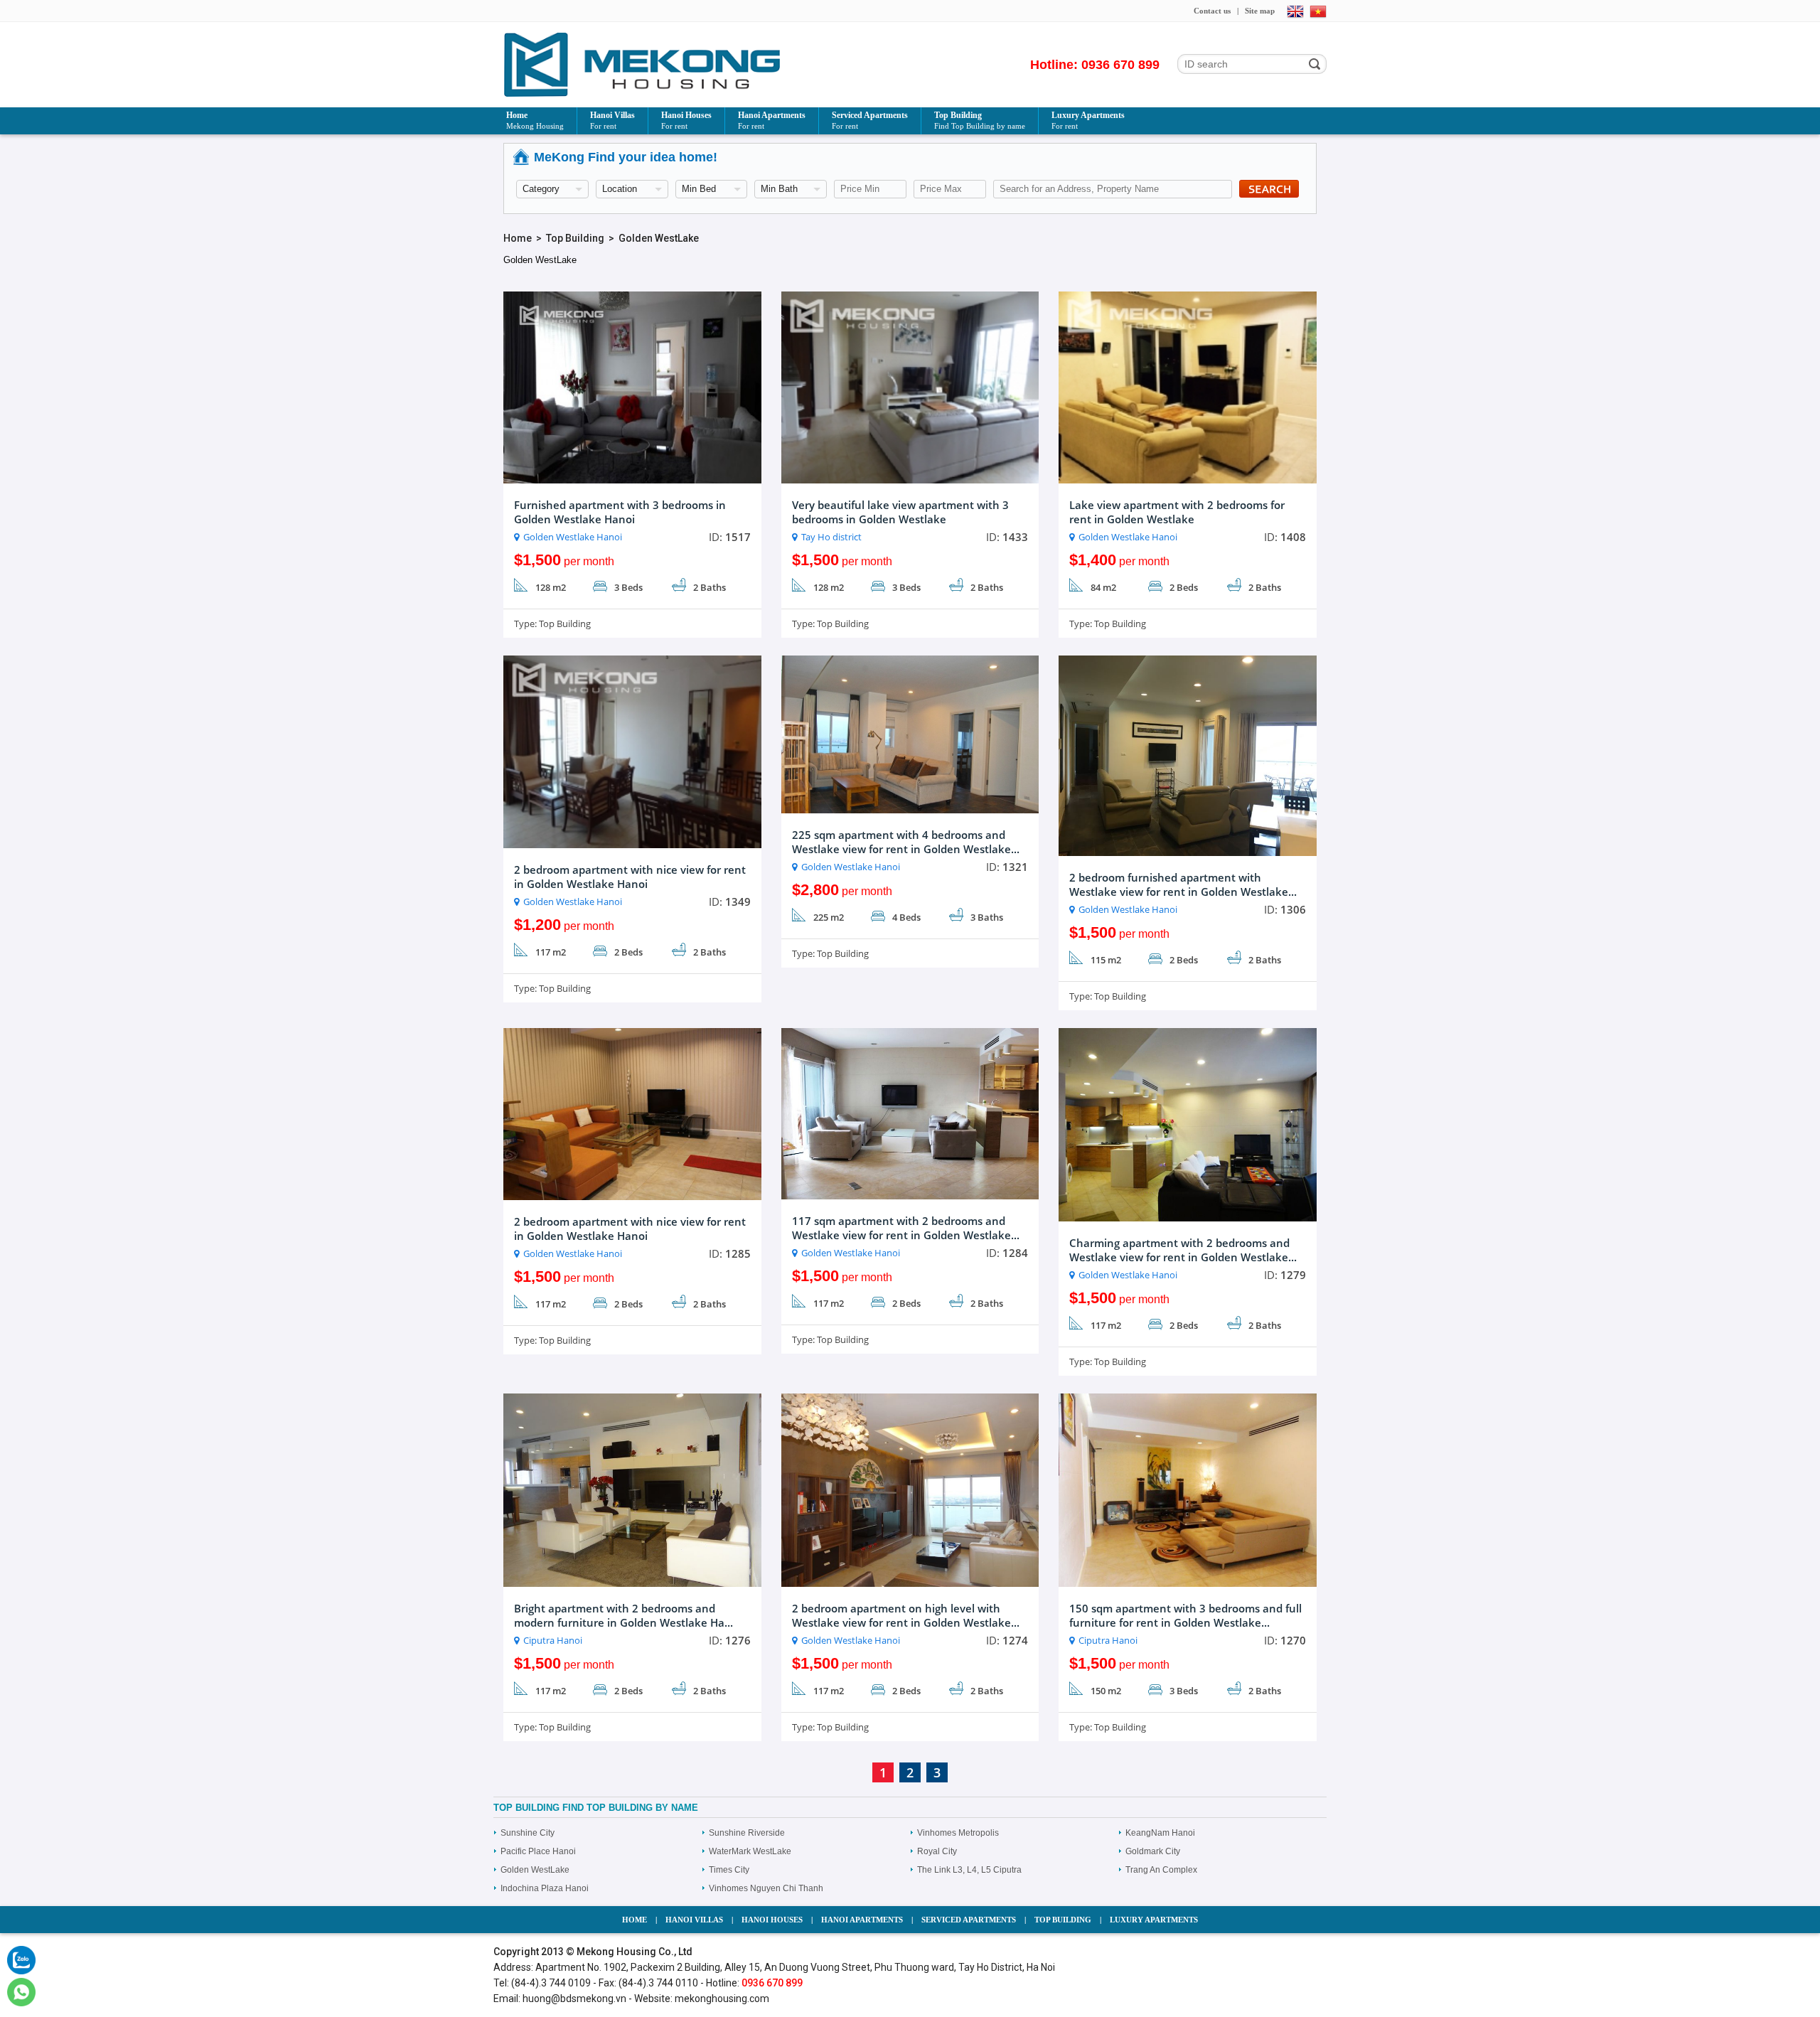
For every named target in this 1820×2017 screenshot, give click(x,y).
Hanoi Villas (612, 120)
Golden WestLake (659, 238)
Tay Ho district (831, 537)
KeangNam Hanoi (1160, 1833)
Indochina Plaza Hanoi (545, 1888)
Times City (729, 1870)
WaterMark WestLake (750, 1851)
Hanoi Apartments (772, 120)
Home (535, 120)
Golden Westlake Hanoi (573, 537)
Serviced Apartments (870, 120)
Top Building (980, 120)
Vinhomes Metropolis (958, 1833)
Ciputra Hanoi (553, 1640)
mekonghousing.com (722, 1999)
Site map (1260, 11)
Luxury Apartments (1088, 120)
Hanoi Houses (686, 120)
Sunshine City (528, 1833)
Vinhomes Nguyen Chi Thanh (766, 1888)
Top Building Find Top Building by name (596, 1808)
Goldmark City (1153, 1851)
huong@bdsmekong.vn (574, 1999)
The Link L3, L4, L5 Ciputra (969, 1870)
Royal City (937, 1851)
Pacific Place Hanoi (538, 1851)
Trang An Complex (1161, 1870)
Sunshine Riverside (747, 1833)
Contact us (1212, 11)
